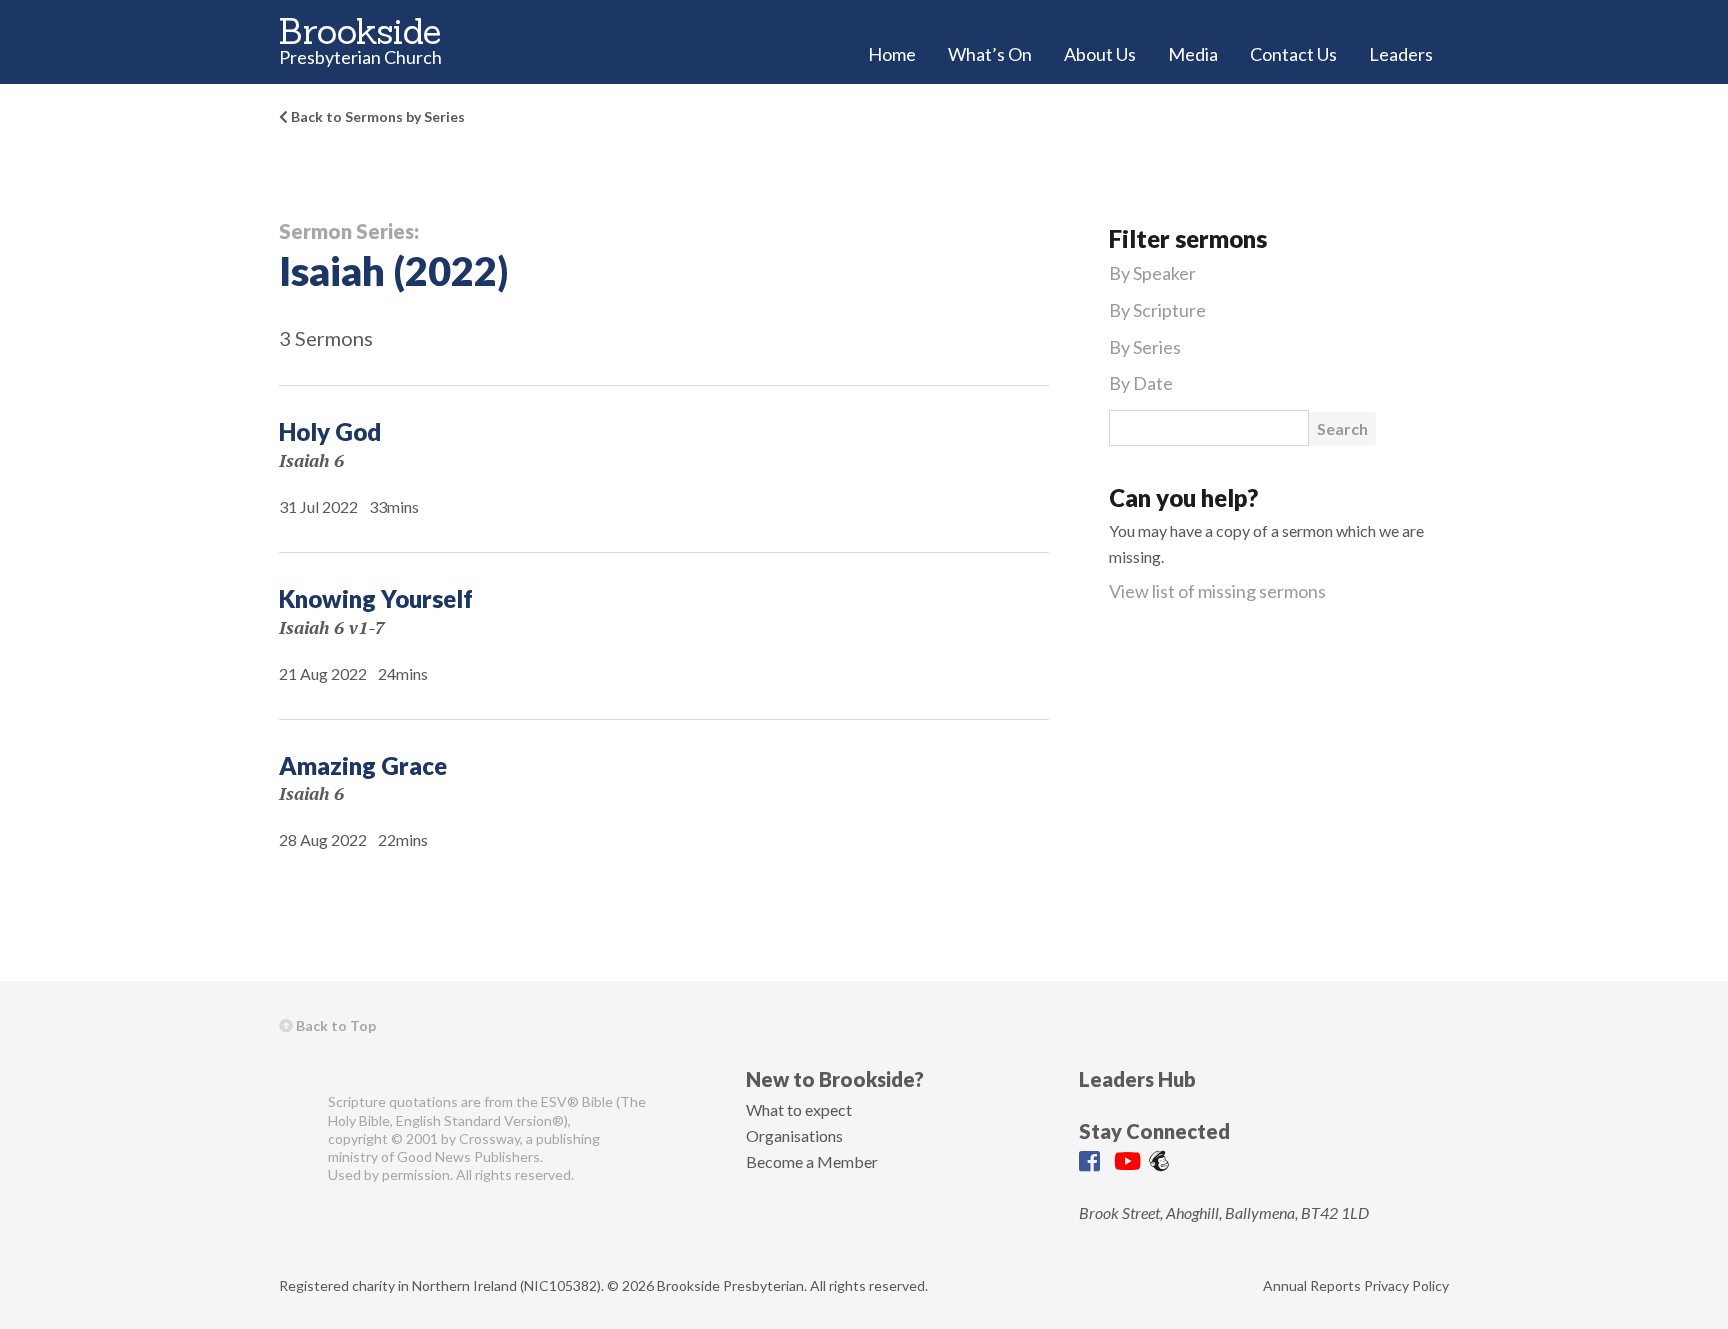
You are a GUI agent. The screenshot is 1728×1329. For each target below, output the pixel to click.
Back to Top (334, 1025)
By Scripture (1157, 310)
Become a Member (812, 1161)
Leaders (1401, 54)
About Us (1100, 54)
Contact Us (1293, 54)
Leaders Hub (1137, 1079)
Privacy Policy (1406, 1285)
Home (892, 54)
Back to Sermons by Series (376, 116)
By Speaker (1152, 273)
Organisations (794, 1135)
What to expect (799, 1109)
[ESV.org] (295, 1138)
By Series (1145, 347)
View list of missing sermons (1217, 591)
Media (1193, 54)
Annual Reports (1312, 1285)
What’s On (990, 54)
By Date (1141, 383)
